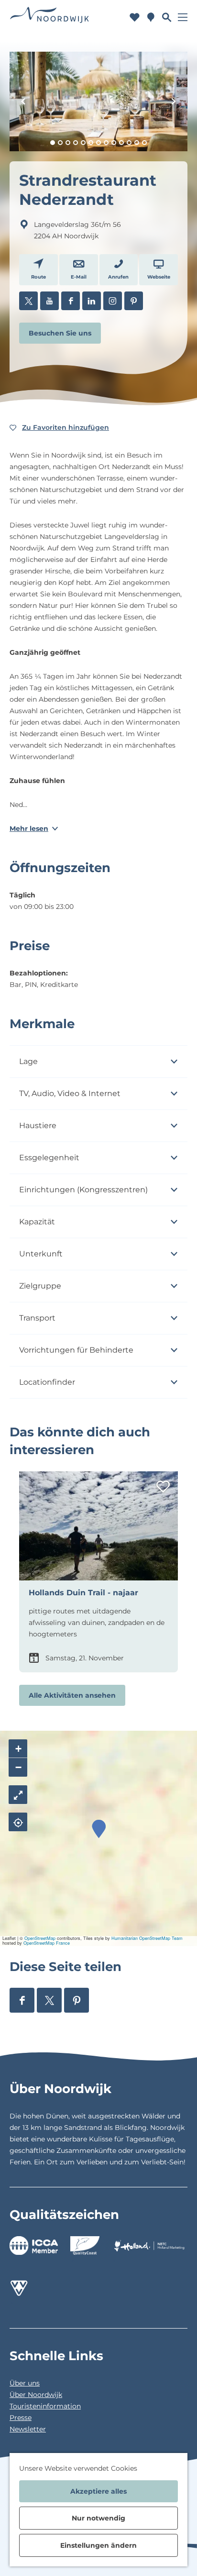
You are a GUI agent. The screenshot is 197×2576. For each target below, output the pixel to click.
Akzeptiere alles (98, 2491)
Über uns (25, 2383)
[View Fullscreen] (18, 1795)
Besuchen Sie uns (60, 333)
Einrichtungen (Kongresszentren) (83, 1190)
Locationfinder (47, 1382)
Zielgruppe (40, 1286)
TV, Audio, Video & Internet (70, 1093)
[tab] (53, 143)
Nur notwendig (98, 2518)
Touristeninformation (45, 2406)
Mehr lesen (29, 829)
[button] (99, 1829)
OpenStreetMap (40, 1938)
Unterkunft (41, 1254)
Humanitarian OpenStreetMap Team (147, 1938)
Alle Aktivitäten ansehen (72, 1695)
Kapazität (37, 1222)
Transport (37, 1318)
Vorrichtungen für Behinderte (76, 1350)
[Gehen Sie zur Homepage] (49, 17)
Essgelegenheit (49, 1158)
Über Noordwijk (36, 2395)
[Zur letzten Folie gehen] (23, 101)
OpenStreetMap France (47, 1943)
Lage (28, 1061)
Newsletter (28, 2429)
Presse (21, 2418)
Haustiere (38, 1126)
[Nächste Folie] (174, 101)
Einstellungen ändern (98, 2545)
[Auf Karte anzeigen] (18, 1822)
